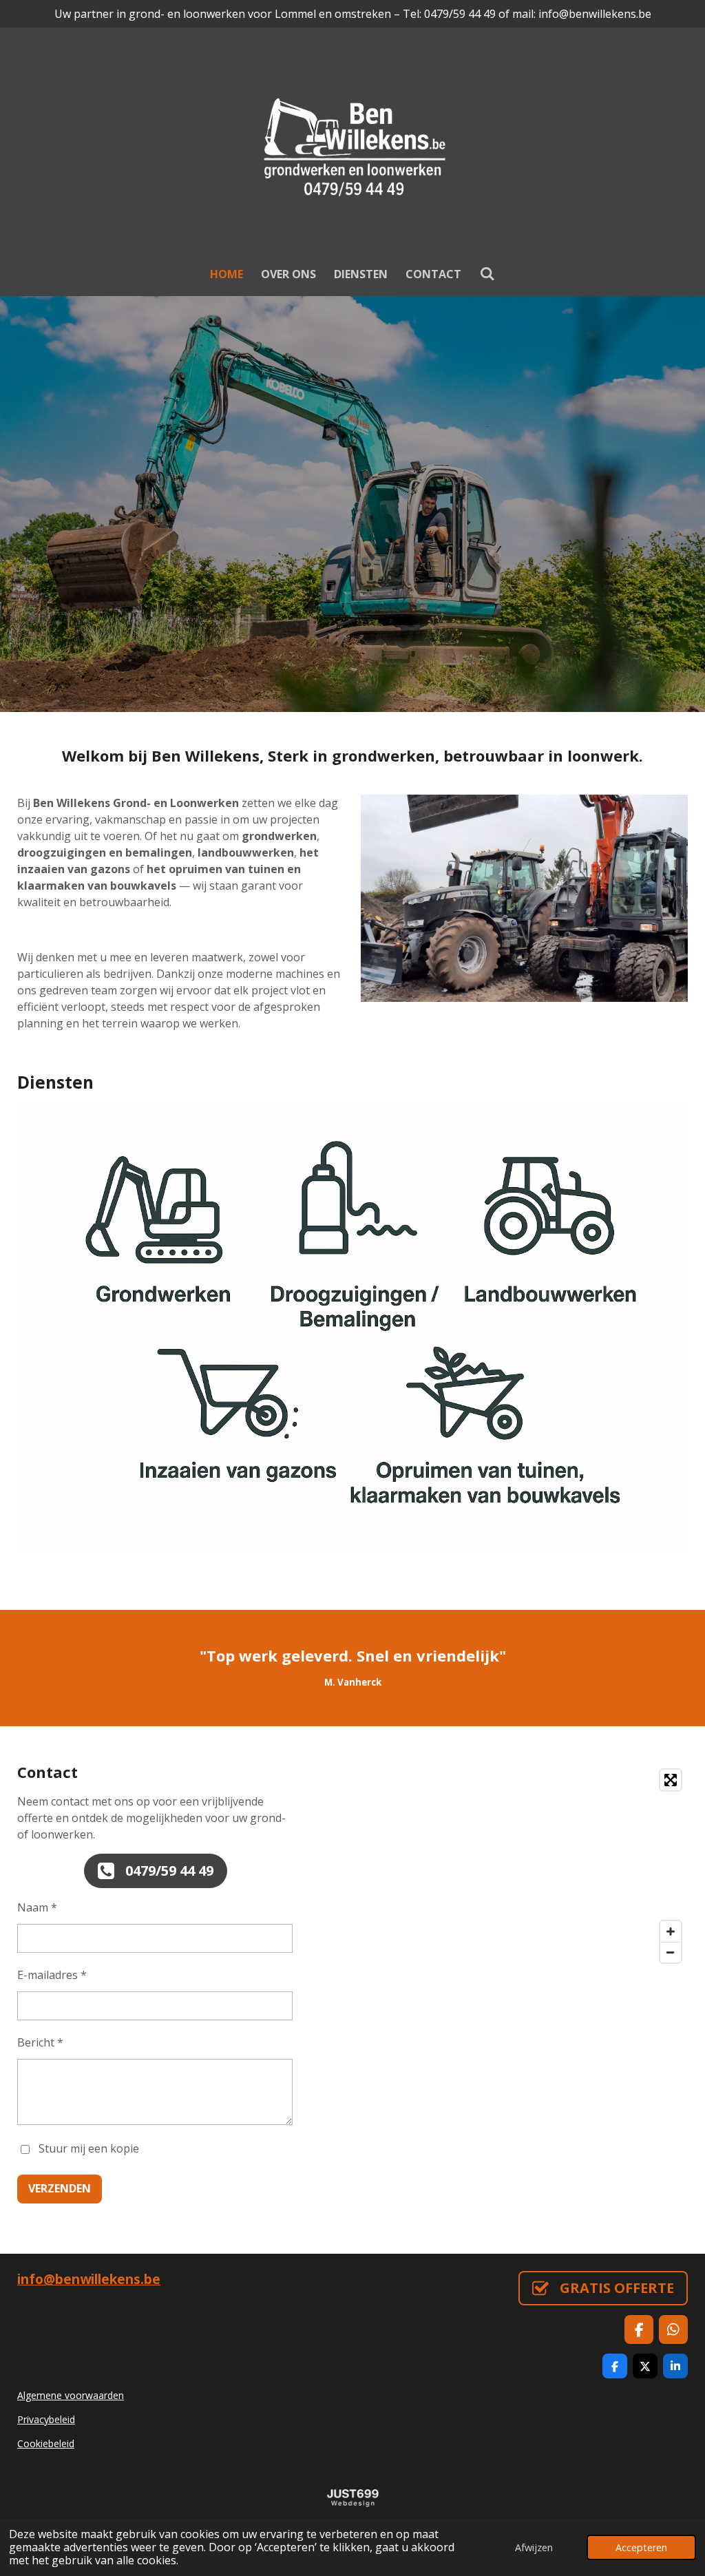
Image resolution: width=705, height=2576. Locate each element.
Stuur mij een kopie (89, 2148)
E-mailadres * (52, 1975)
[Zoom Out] (671, 1952)
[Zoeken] (487, 273)
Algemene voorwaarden (71, 2395)
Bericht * (40, 2042)
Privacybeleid (46, 2419)
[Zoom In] (671, 1931)
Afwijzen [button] (534, 2547)
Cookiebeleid (46, 2443)
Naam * (37, 1907)
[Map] (524, 1866)
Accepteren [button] (641, 2547)
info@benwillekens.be (89, 2279)
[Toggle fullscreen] (671, 1780)
